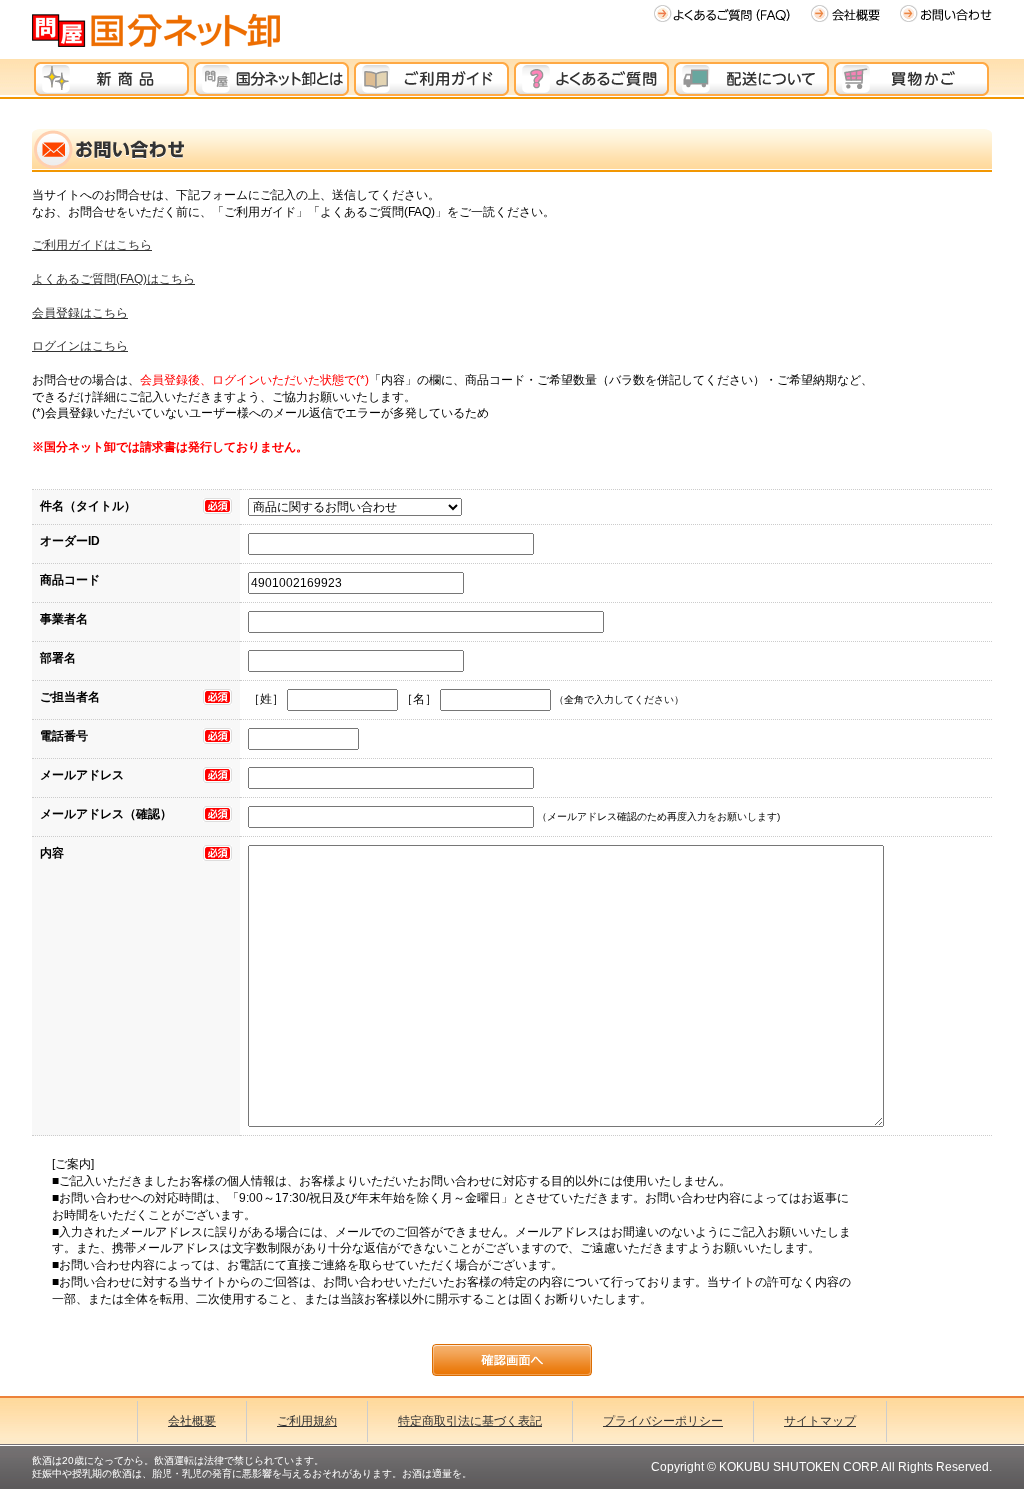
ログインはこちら (80, 346)
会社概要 (192, 1421)
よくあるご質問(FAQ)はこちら (113, 279)
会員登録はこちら (80, 313)
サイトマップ (820, 1421)
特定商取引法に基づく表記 (470, 1421)
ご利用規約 (307, 1421)
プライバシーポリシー (663, 1421)
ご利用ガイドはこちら (92, 245)
